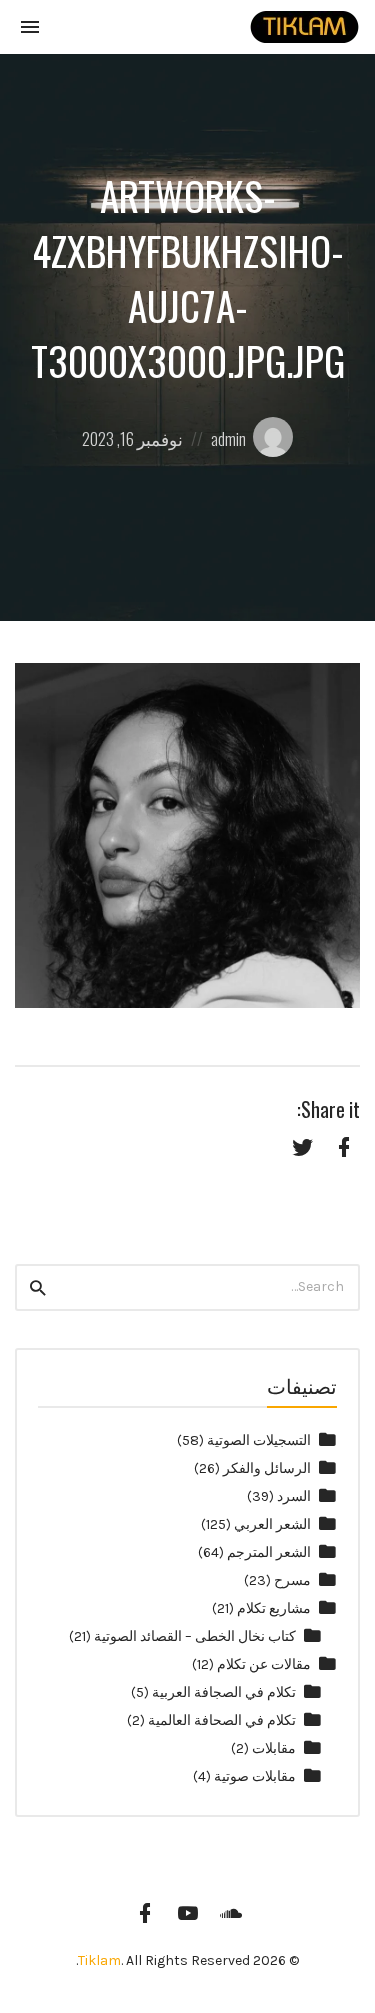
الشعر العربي (272, 1524)
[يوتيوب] (188, 1913)
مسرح (292, 1580)
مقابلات (274, 1748)
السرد (294, 1496)
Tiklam (99, 1960)
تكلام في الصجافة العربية (224, 1692)
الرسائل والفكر (267, 1468)
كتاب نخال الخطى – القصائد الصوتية (195, 1636)
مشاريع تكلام (274, 1608)
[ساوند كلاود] (231, 1913)
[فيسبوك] (145, 1913)
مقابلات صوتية (255, 1776)
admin (228, 438)
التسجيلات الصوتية (259, 1440)
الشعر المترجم (269, 1552)
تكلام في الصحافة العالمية (222, 1720)
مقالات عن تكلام (264, 1664)
